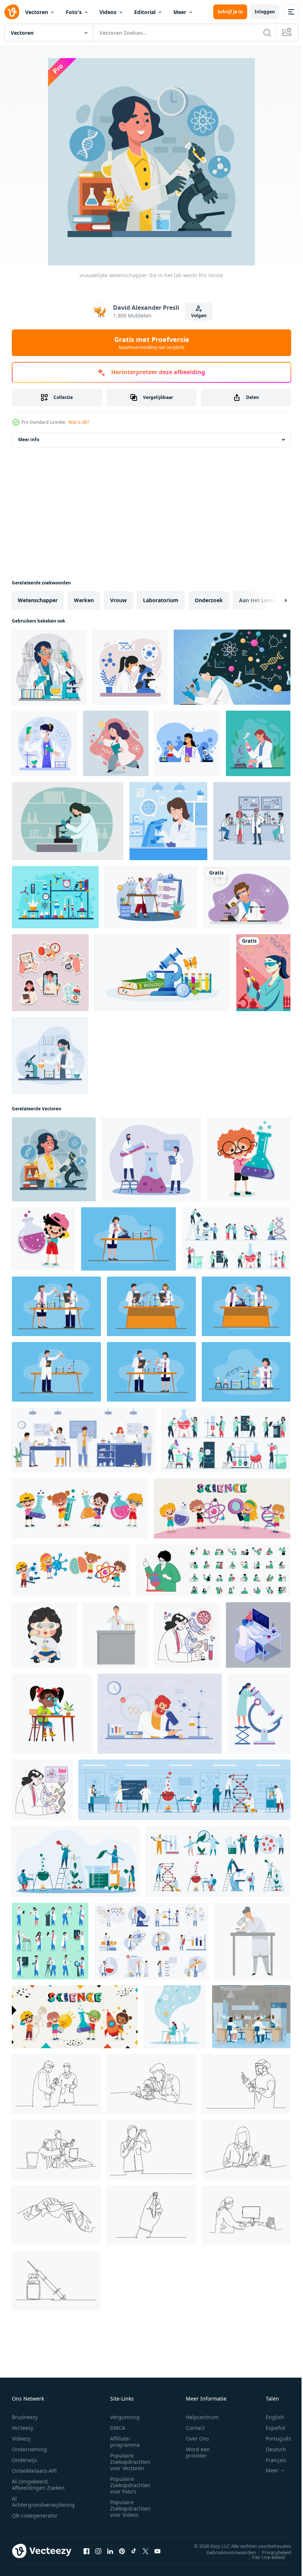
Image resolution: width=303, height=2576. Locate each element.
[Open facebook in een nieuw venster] (86, 2551)
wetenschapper (38, 600)
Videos (108, 12)
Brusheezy (25, 2417)
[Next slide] (274, 600)
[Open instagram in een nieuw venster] (98, 2551)
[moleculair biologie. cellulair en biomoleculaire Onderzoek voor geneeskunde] (187, 1635)
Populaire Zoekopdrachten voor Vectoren (130, 2462)
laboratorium (161, 600)
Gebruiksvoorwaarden (226, 2552)
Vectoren (37, 12)
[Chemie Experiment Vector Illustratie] (55, 897)
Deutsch (270, 2449)
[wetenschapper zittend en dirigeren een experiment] (45, 1635)
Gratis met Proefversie (152, 343)
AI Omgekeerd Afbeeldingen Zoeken (38, 2485)
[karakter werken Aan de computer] (258, 1635)
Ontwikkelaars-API (34, 2471)
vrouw (118, 600)
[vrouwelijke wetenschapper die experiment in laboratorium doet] (45, 743)
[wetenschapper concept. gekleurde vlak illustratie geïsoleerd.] (128, 1239)
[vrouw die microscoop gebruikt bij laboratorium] (168, 821)
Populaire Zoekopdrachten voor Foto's (130, 2485)
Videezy (21, 2439)
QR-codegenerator (35, 2515)
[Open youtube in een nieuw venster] (157, 2551)
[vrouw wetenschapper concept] (116, 743)
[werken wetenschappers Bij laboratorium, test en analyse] (151, 1159)
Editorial (145, 12)
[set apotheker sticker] (50, 973)
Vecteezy (23, 2428)
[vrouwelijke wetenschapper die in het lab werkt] (54, 1159)
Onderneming (29, 2449)
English (269, 2417)
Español (270, 2428)
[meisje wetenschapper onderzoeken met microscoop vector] (52, 1714)
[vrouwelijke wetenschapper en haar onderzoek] (232, 667)
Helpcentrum (202, 2417)
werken (84, 600)
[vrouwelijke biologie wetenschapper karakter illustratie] (187, 743)
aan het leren (257, 600)
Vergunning (125, 2417)
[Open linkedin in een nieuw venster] (110, 2551)
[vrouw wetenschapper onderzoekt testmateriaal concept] (49, 667)
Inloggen (265, 12)
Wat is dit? (79, 422)
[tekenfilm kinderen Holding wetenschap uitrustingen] (80, 1508)
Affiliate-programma (125, 2442)
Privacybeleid (271, 2552)
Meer (180, 12)
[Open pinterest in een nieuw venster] (122, 2551)
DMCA (118, 2428)
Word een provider (198, 2452)
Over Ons (198, 2439)
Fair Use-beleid (263, 2557)
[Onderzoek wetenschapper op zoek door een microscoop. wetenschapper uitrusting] (259, 1714)
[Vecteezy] (12, 12)
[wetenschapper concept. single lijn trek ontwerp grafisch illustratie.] (56, 2084)
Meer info (29, 440)
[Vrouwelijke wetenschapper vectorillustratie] (68, 821)
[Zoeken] (267, 33)
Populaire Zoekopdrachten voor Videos (130, 2508)
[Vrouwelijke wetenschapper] (263, 973)
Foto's (74, 12)
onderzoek (209, 600)
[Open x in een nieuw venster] (146, 2551)
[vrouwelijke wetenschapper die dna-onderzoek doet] (151, 897)
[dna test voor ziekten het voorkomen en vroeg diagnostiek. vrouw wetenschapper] (42, 1790)
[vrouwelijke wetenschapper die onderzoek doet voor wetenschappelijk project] (258, 743)
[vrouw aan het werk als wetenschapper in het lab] (50, 1056)
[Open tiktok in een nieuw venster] (134, 2551)
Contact (195, 2428)
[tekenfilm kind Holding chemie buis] (249, 1159)
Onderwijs (25, 2460)
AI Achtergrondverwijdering (43, 2502)
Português (273, 2439)
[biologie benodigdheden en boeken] (162, 973)
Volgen (199, 316)
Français (270, 2460)
